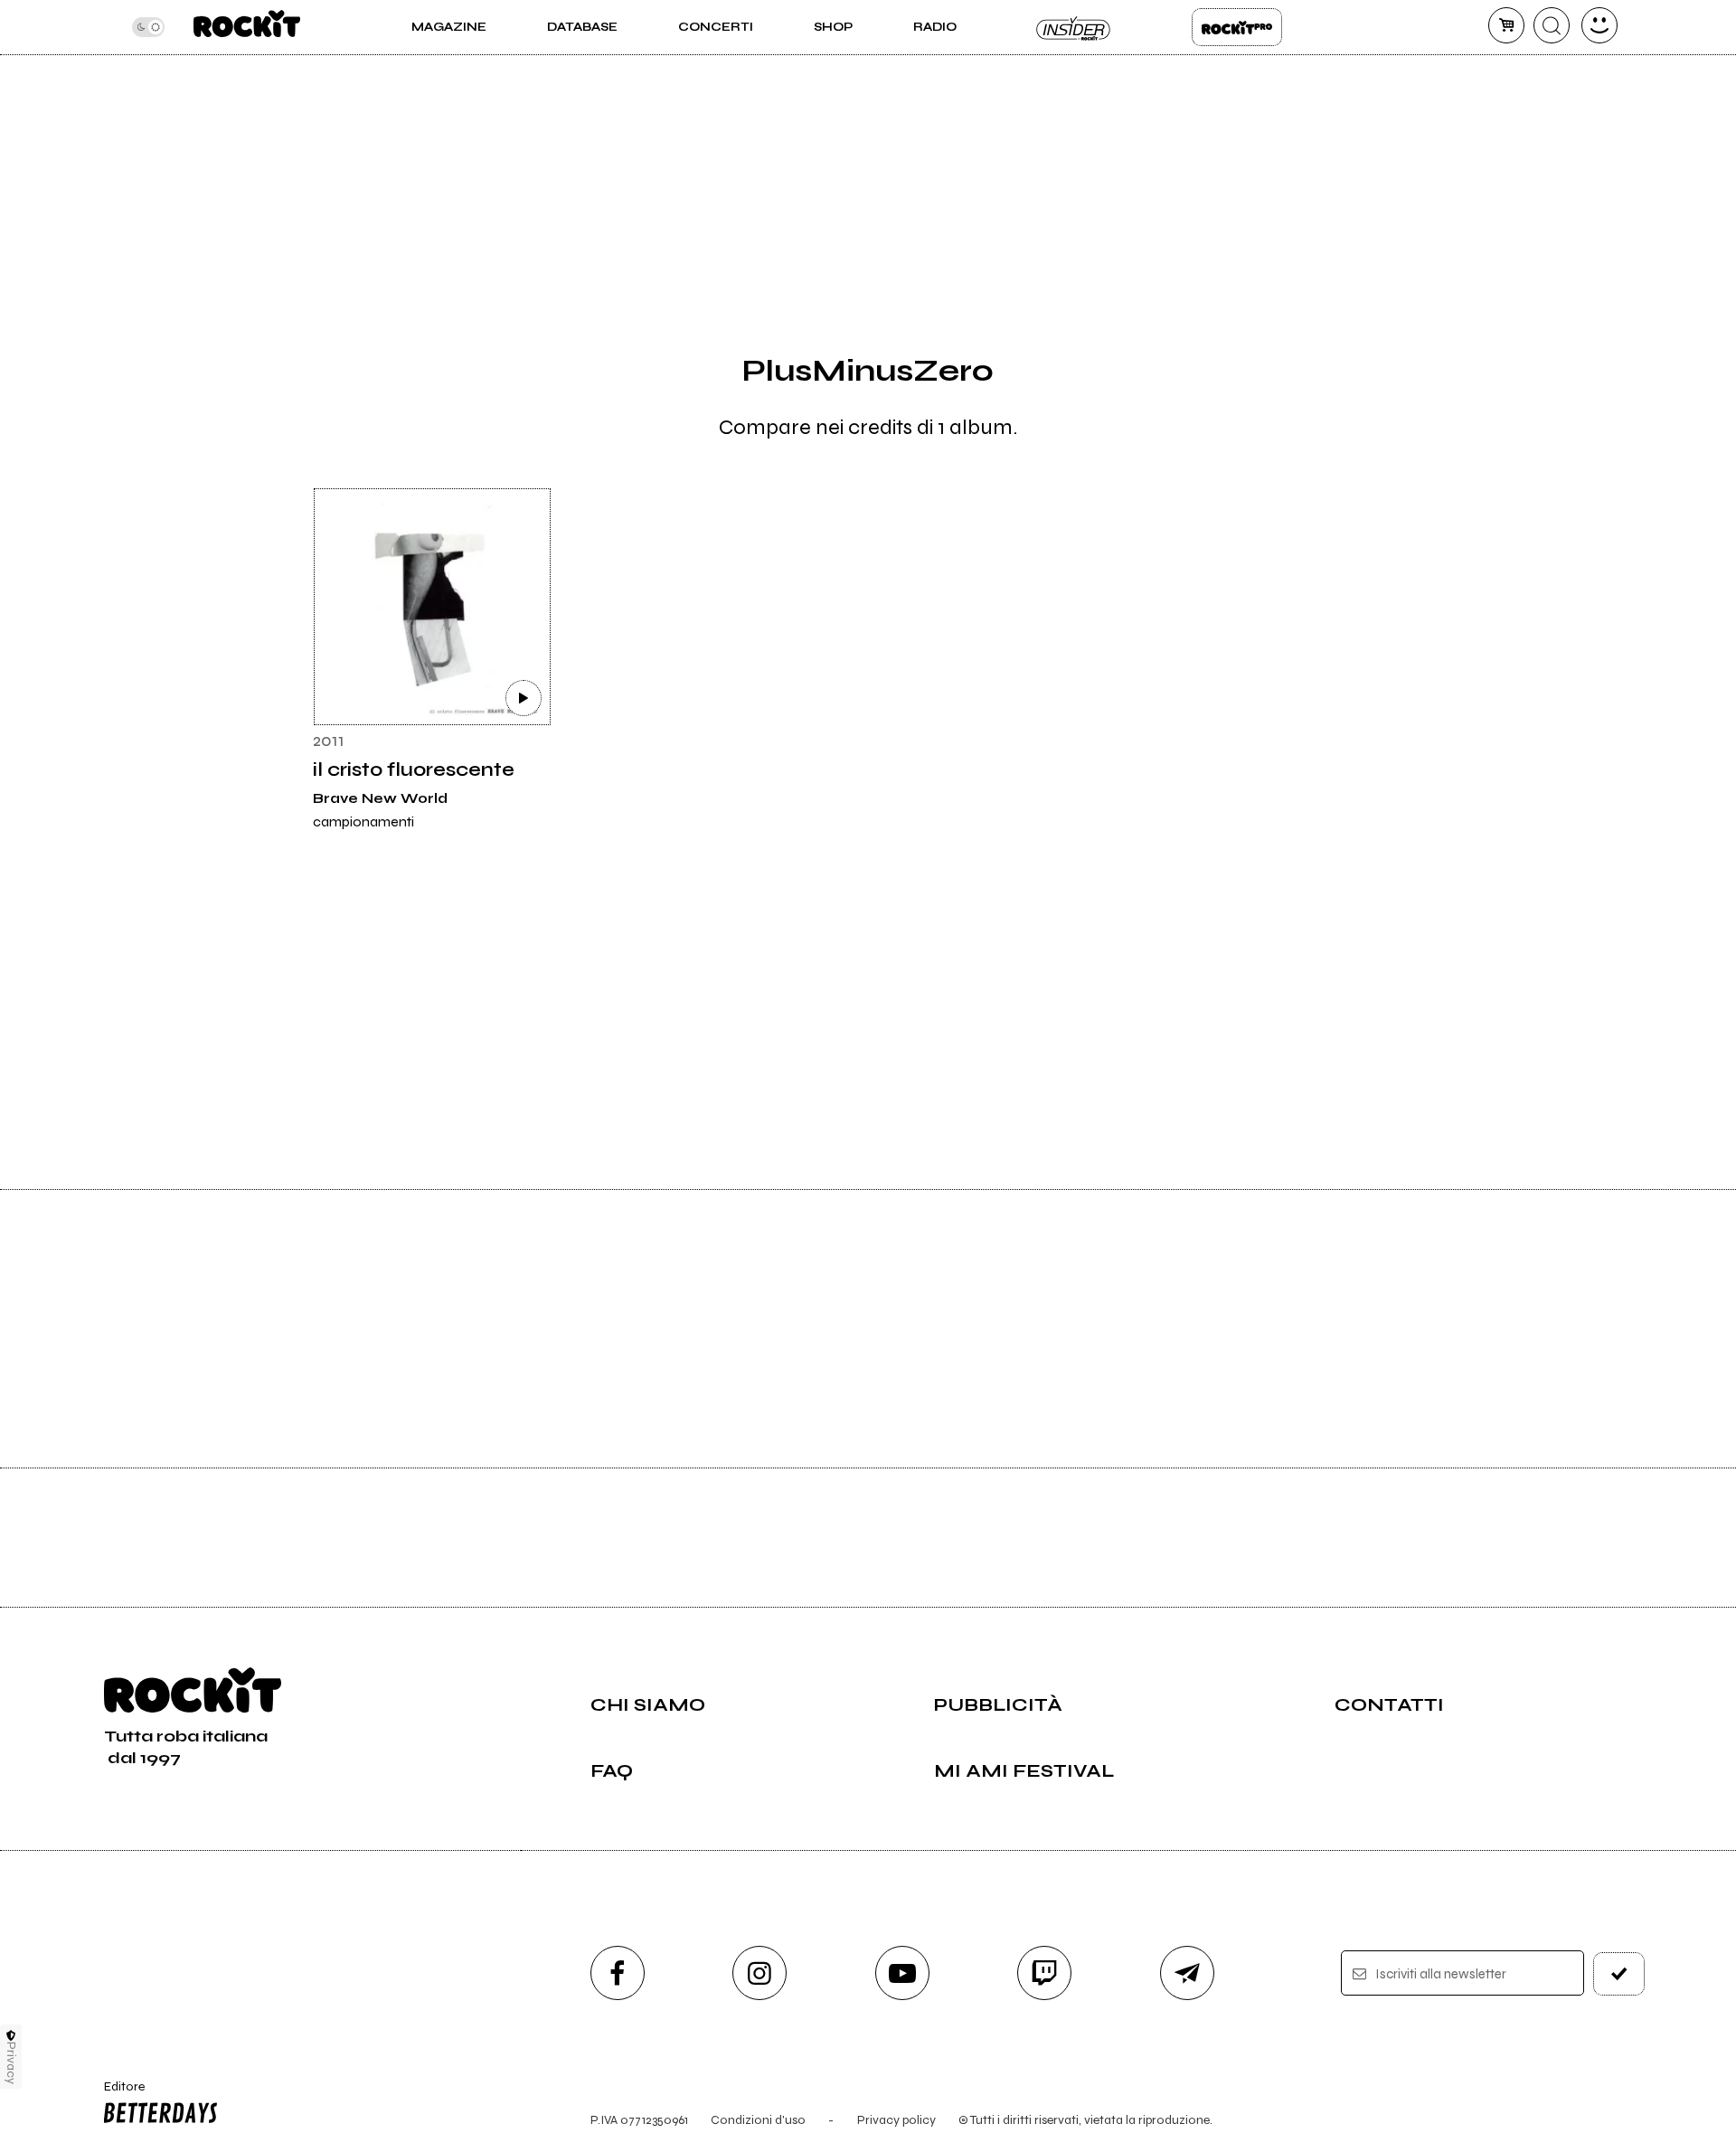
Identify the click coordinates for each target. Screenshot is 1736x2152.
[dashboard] (1599, 25)
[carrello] (1506, 25)
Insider (1074, 27)
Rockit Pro (1237, 27)
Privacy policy (896, 2120)
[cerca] (1552, 25)
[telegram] (1187, 1973)
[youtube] (902, 1973)
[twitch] (1044, 1973)
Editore (116, 2094)
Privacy (11, 2063)
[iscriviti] (1619, 1974)
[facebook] (618, 1973)
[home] (246, 27)
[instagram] (759, 1973)
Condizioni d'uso (758, 2120)
